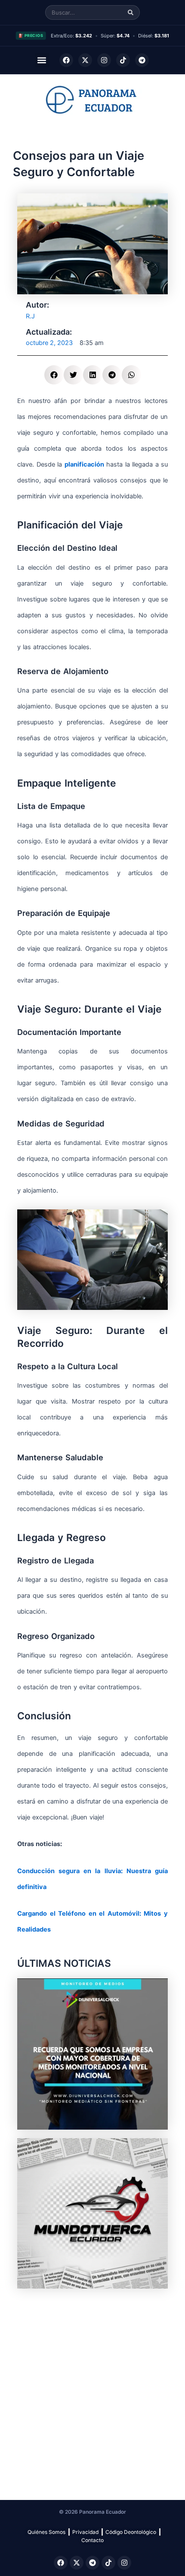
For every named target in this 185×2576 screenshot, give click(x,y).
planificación (84, 464)
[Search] (131, 13)
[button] (42, 60)
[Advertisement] (92, 2390)
